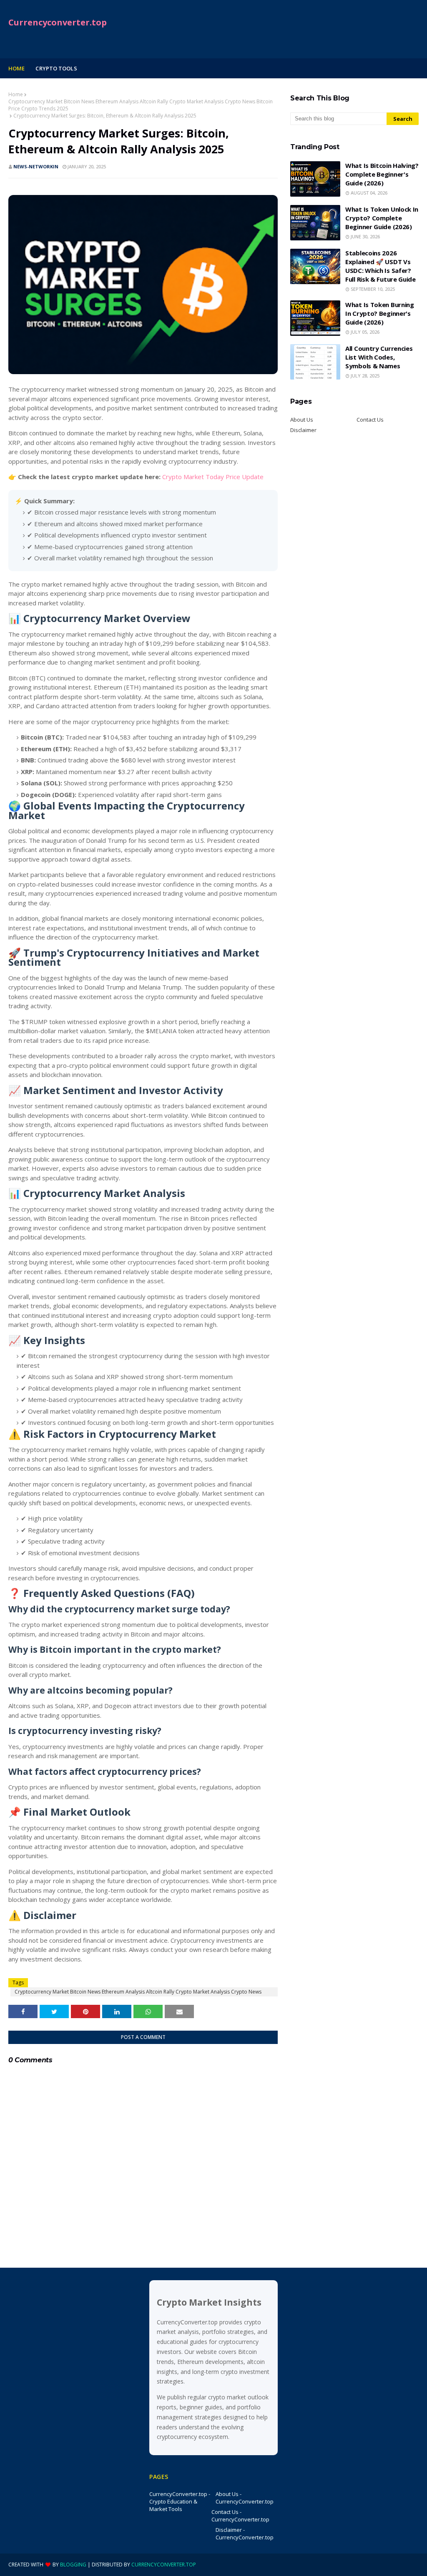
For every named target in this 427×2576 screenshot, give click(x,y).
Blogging (73, 2565)
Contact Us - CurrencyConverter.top (240, 2516)
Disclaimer (303, 430)
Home (16, 94)
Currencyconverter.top (58, 22)
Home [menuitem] (16, 68)
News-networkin (36, 166)
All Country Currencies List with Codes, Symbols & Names (379, 357)
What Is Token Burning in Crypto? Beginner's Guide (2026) (380, 313)
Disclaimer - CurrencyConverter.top (245, 2534)
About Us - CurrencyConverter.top (245, 2498)
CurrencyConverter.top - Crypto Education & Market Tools (180, 2501)
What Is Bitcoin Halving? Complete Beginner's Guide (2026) (382, 174)
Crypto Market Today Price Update (213, 477)
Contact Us (370, 420)
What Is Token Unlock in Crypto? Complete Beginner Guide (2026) (382, 218)
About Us (302, 420)
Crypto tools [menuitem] (56, 68)
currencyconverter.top (164, 2565)
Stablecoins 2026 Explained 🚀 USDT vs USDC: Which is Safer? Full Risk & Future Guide (381, 266)
